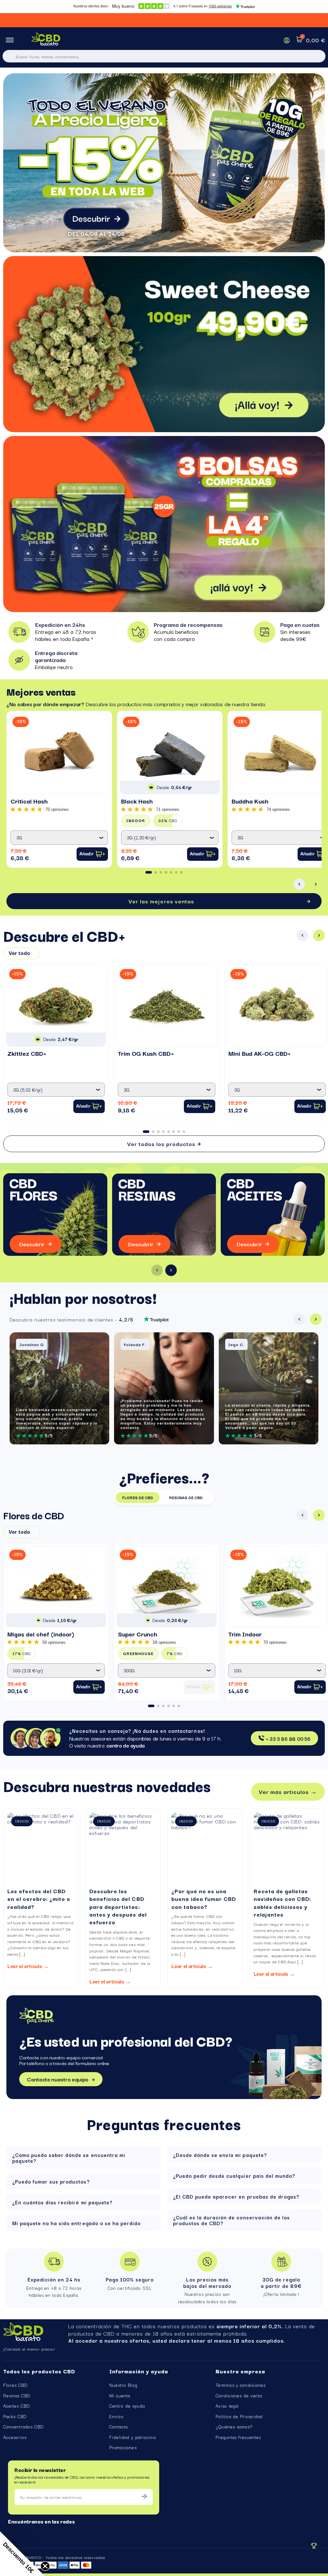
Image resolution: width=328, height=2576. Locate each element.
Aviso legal (227, 2406)
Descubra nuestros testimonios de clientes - (71, 1319)
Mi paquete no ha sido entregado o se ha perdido (76, 2223)
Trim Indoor (245, 1634)
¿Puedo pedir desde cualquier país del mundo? (234, 2176)
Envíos (116, 2416)
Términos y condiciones (241, 2385)
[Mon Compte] (287, 40)
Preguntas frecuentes (238, 2437)
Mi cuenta (120, 2395)
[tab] (84, 2158)
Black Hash (137, 801)
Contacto (119, 2427)
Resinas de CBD (186, 1497)
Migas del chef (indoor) (41, 1634)
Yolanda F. (135, 1344)
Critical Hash (29, 801)
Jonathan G (32, 1344)
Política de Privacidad (239, 2416)
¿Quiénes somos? (234, 2427)
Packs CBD (15, 2416)
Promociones (123, 2447)
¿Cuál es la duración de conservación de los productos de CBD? (231, 2220)
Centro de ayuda (127, 2406)
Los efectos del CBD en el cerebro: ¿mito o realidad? (39, 1898)
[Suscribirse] (144, 2497)
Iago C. (236, 1344)
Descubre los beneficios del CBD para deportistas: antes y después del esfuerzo (118, 1906)
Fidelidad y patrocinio (133, 2437)
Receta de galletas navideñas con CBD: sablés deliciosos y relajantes (282, 1902)
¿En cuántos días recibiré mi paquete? (62, 2202)
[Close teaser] (45, 2566)
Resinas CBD (17, 2395)
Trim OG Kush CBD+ (146, 1053)
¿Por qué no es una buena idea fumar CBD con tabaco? (204, 1898)
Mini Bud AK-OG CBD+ (259, 1053)
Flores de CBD (138, 1497)
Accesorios (15, 2437)
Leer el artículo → (28, 1966)
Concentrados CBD (23, 2427)
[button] (149, 872)
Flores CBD (15, 2385)
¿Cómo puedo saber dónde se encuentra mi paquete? (69, 2158)
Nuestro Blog (123, 2385)
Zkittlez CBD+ (27, 1053)
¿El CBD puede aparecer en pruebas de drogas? (236, 2196)
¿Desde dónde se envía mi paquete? (220, 2155)
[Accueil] (46, 40)
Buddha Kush (250, 801)
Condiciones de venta (239, 2395)
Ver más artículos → (288, 1792)
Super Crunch (138, 1634)
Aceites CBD (16, 2406)
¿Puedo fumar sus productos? (51, 2181)
